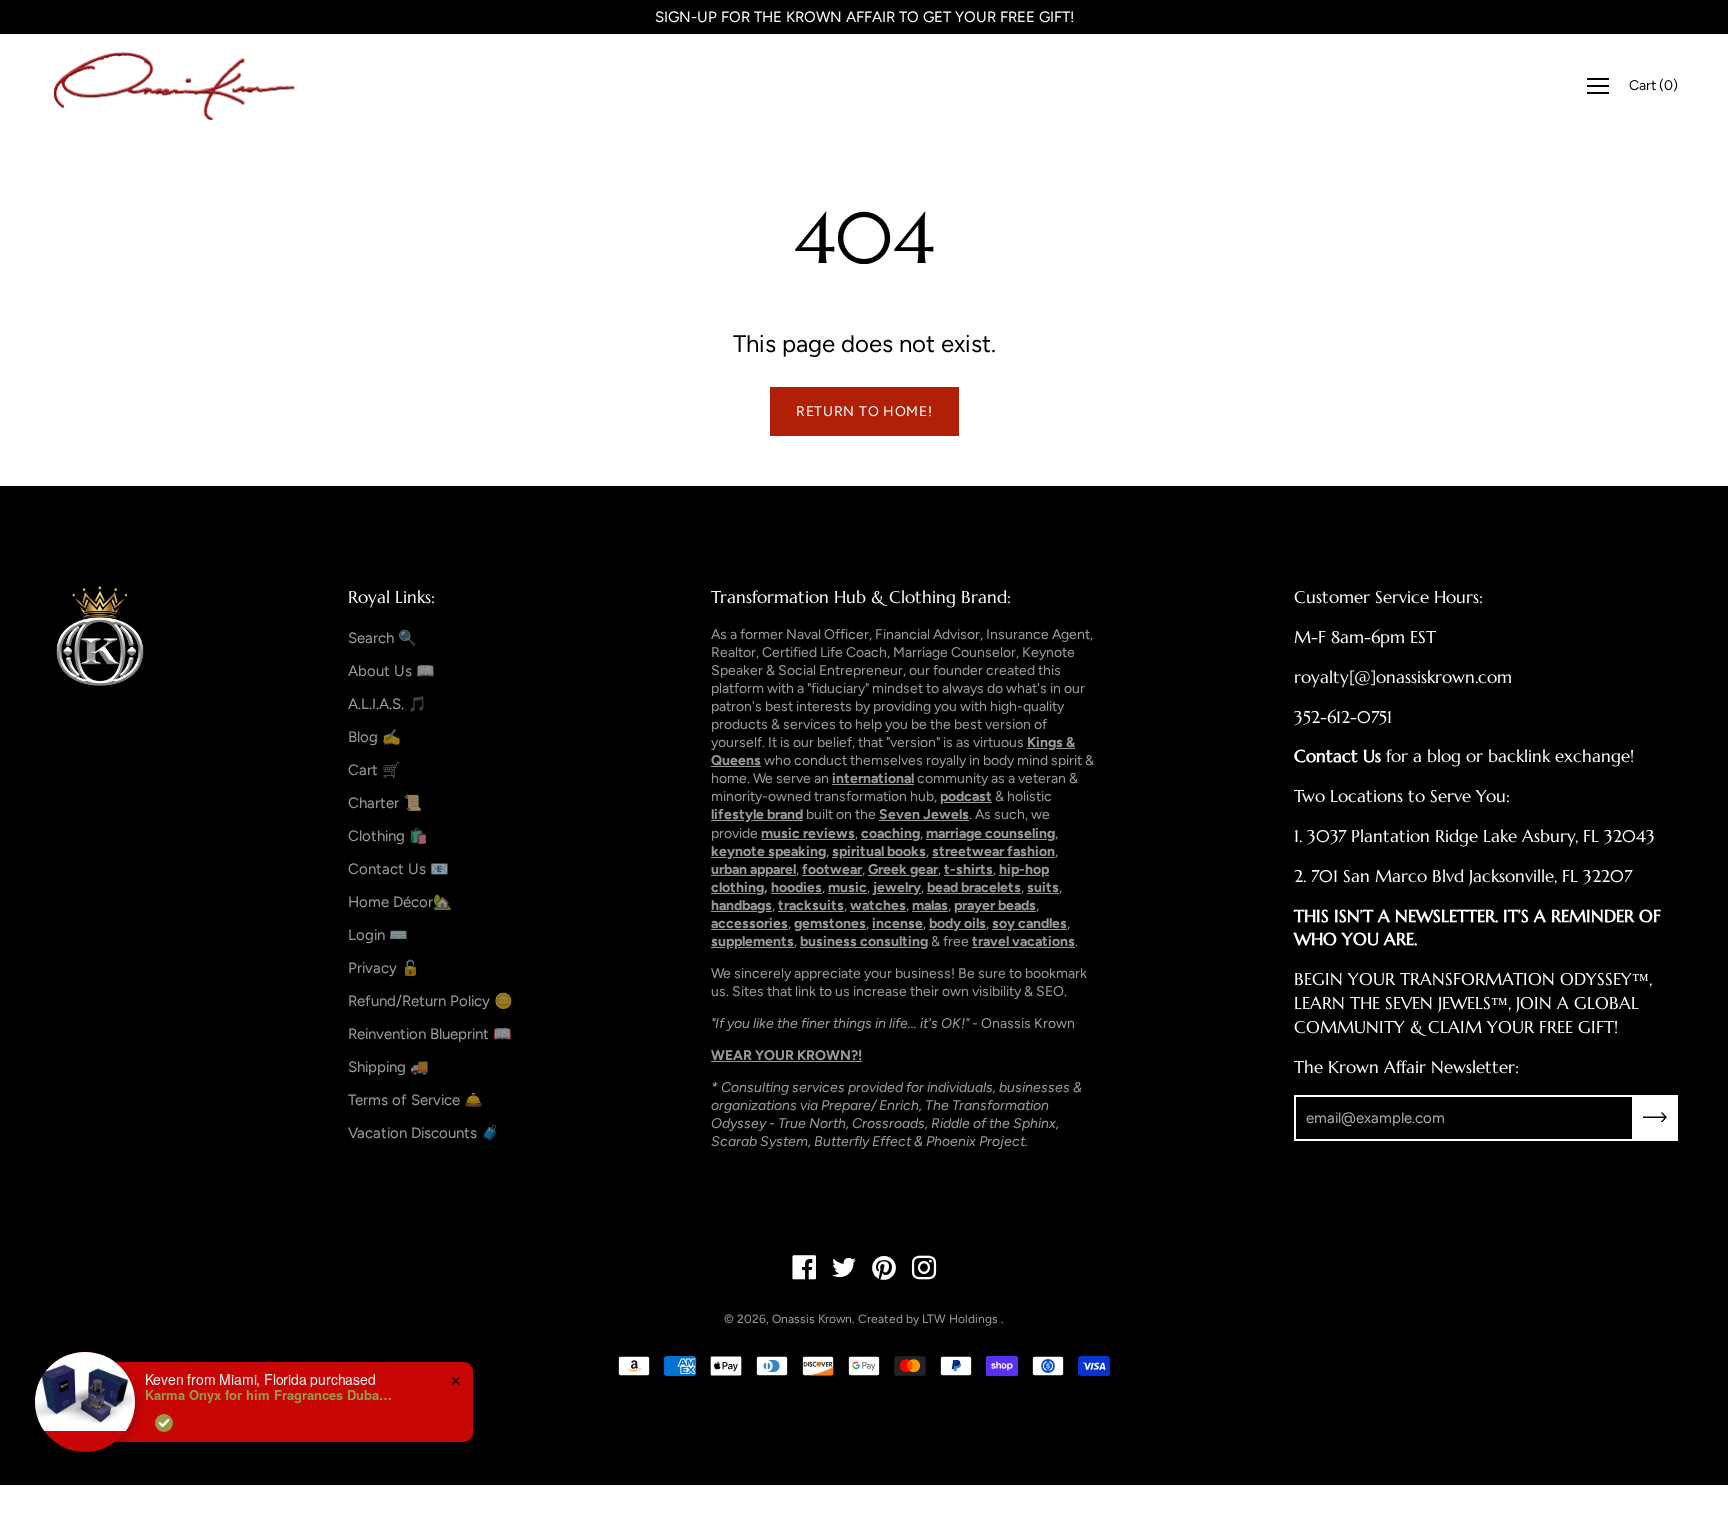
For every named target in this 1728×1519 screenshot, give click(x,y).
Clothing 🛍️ (388, 836)
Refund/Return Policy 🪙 (430, 1001)
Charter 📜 (385, 803)
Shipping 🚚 (388, 1067)
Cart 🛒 (374, 770)
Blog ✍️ (374, 737)
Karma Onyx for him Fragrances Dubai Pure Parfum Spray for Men (270, 1395)
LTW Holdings (960, 1319)
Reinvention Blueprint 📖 (430, 1034)
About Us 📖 (391, 671)
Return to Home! (864, 411)
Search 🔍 (382, 638)
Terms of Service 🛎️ (415, 1100)
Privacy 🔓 (384, 968)
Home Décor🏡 (400, 902)
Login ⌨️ (378, 935)
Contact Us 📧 (398, 869)
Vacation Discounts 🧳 (424, 1133)
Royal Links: (391, 597)
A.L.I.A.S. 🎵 (387, 704)
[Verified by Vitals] (164, 1423)
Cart (1653, 85)
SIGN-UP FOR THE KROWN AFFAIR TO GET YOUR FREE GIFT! (864, 17)
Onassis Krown (812, 1319)
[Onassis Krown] (175, 86)
